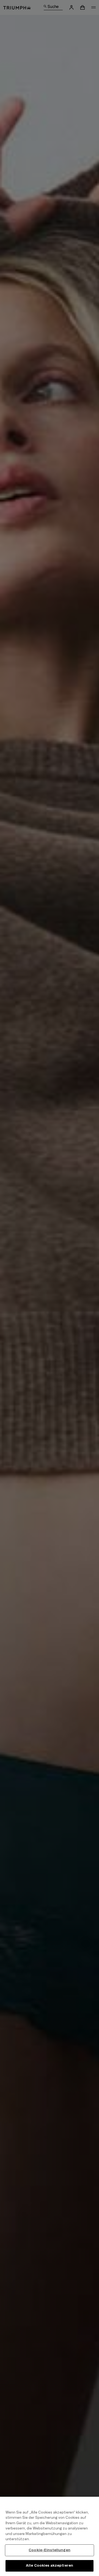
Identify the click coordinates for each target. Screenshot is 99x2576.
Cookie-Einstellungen (50, 2550)
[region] (50, 2536)
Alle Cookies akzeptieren (50, 2566)
